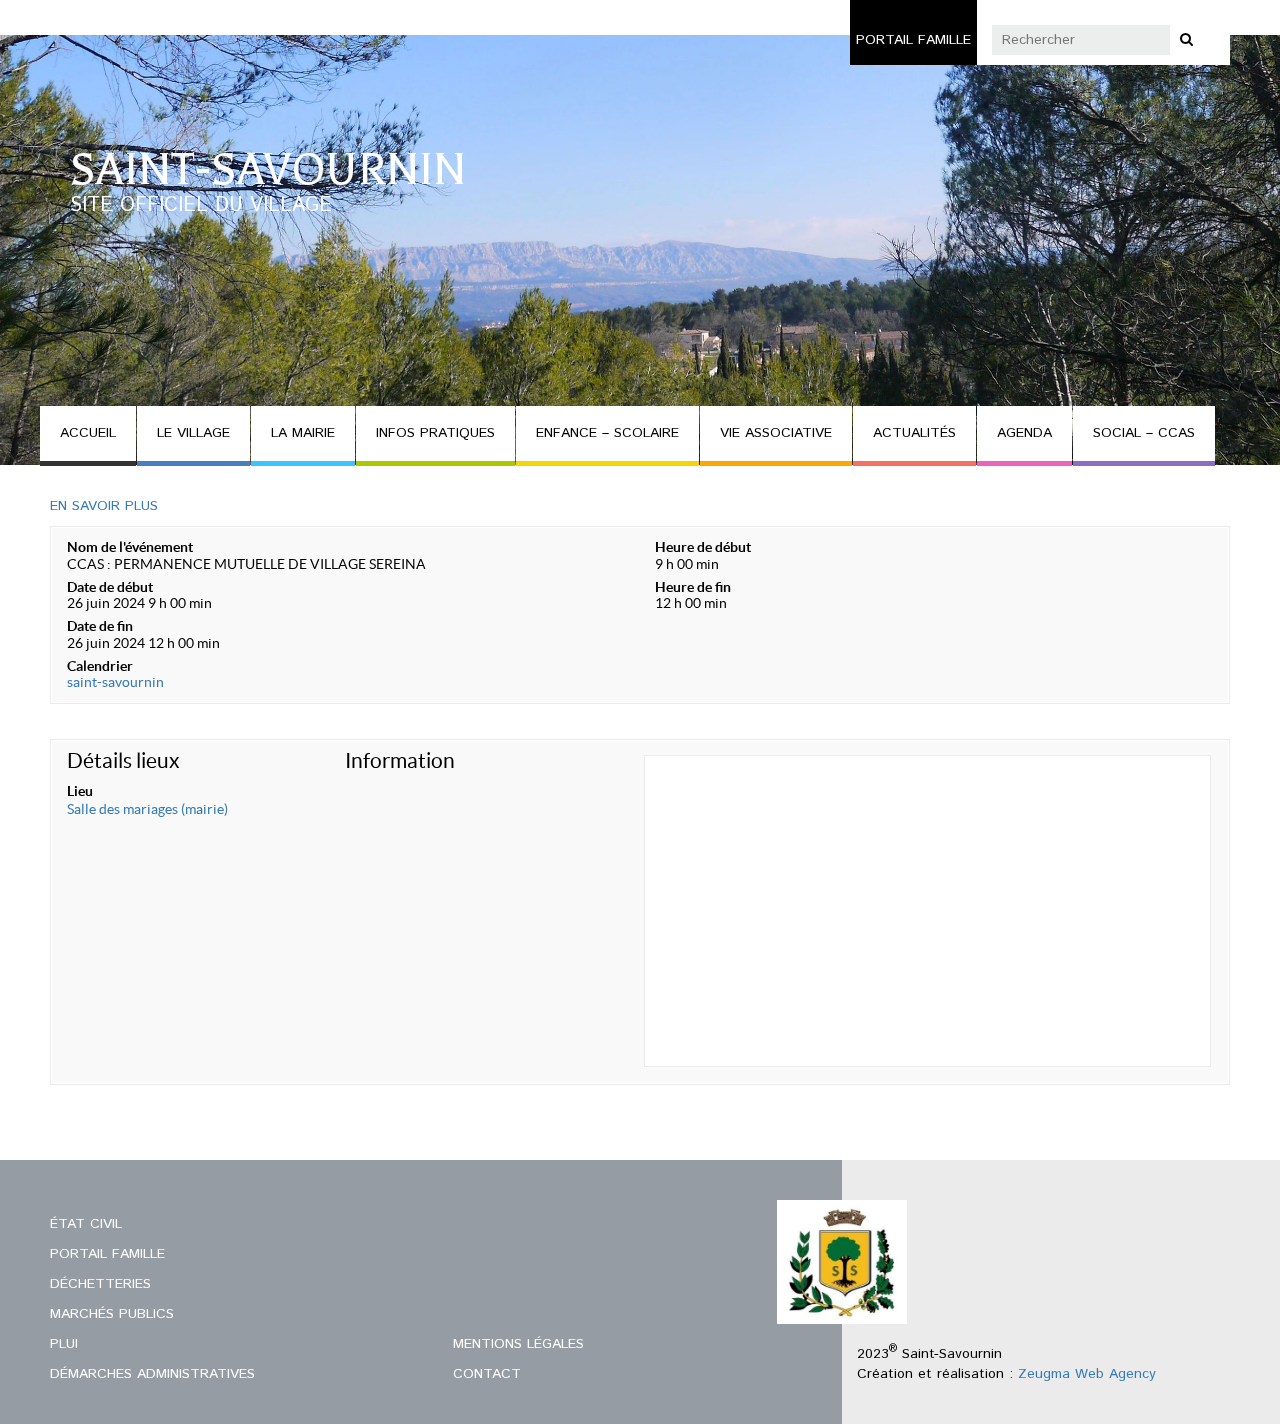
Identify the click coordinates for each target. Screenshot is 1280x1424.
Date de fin (100, 626)
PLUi (64, 1344)
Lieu (80, 791)
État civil (86, 1224)
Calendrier (100, 666)
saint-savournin (115, 682)
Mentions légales (518, 1344)
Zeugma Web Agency (1087, 1374)
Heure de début (703, 547)
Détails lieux (123, 760)
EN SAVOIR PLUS (104, 506)
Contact (487, 1374)
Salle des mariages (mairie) (147, 809)
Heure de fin (693, 587)
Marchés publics (112, 1314)
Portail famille (913, 40)
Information (400, 760)
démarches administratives (152, 1374)
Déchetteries (100, 1284)
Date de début (110, 587)
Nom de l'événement (130, 547)
